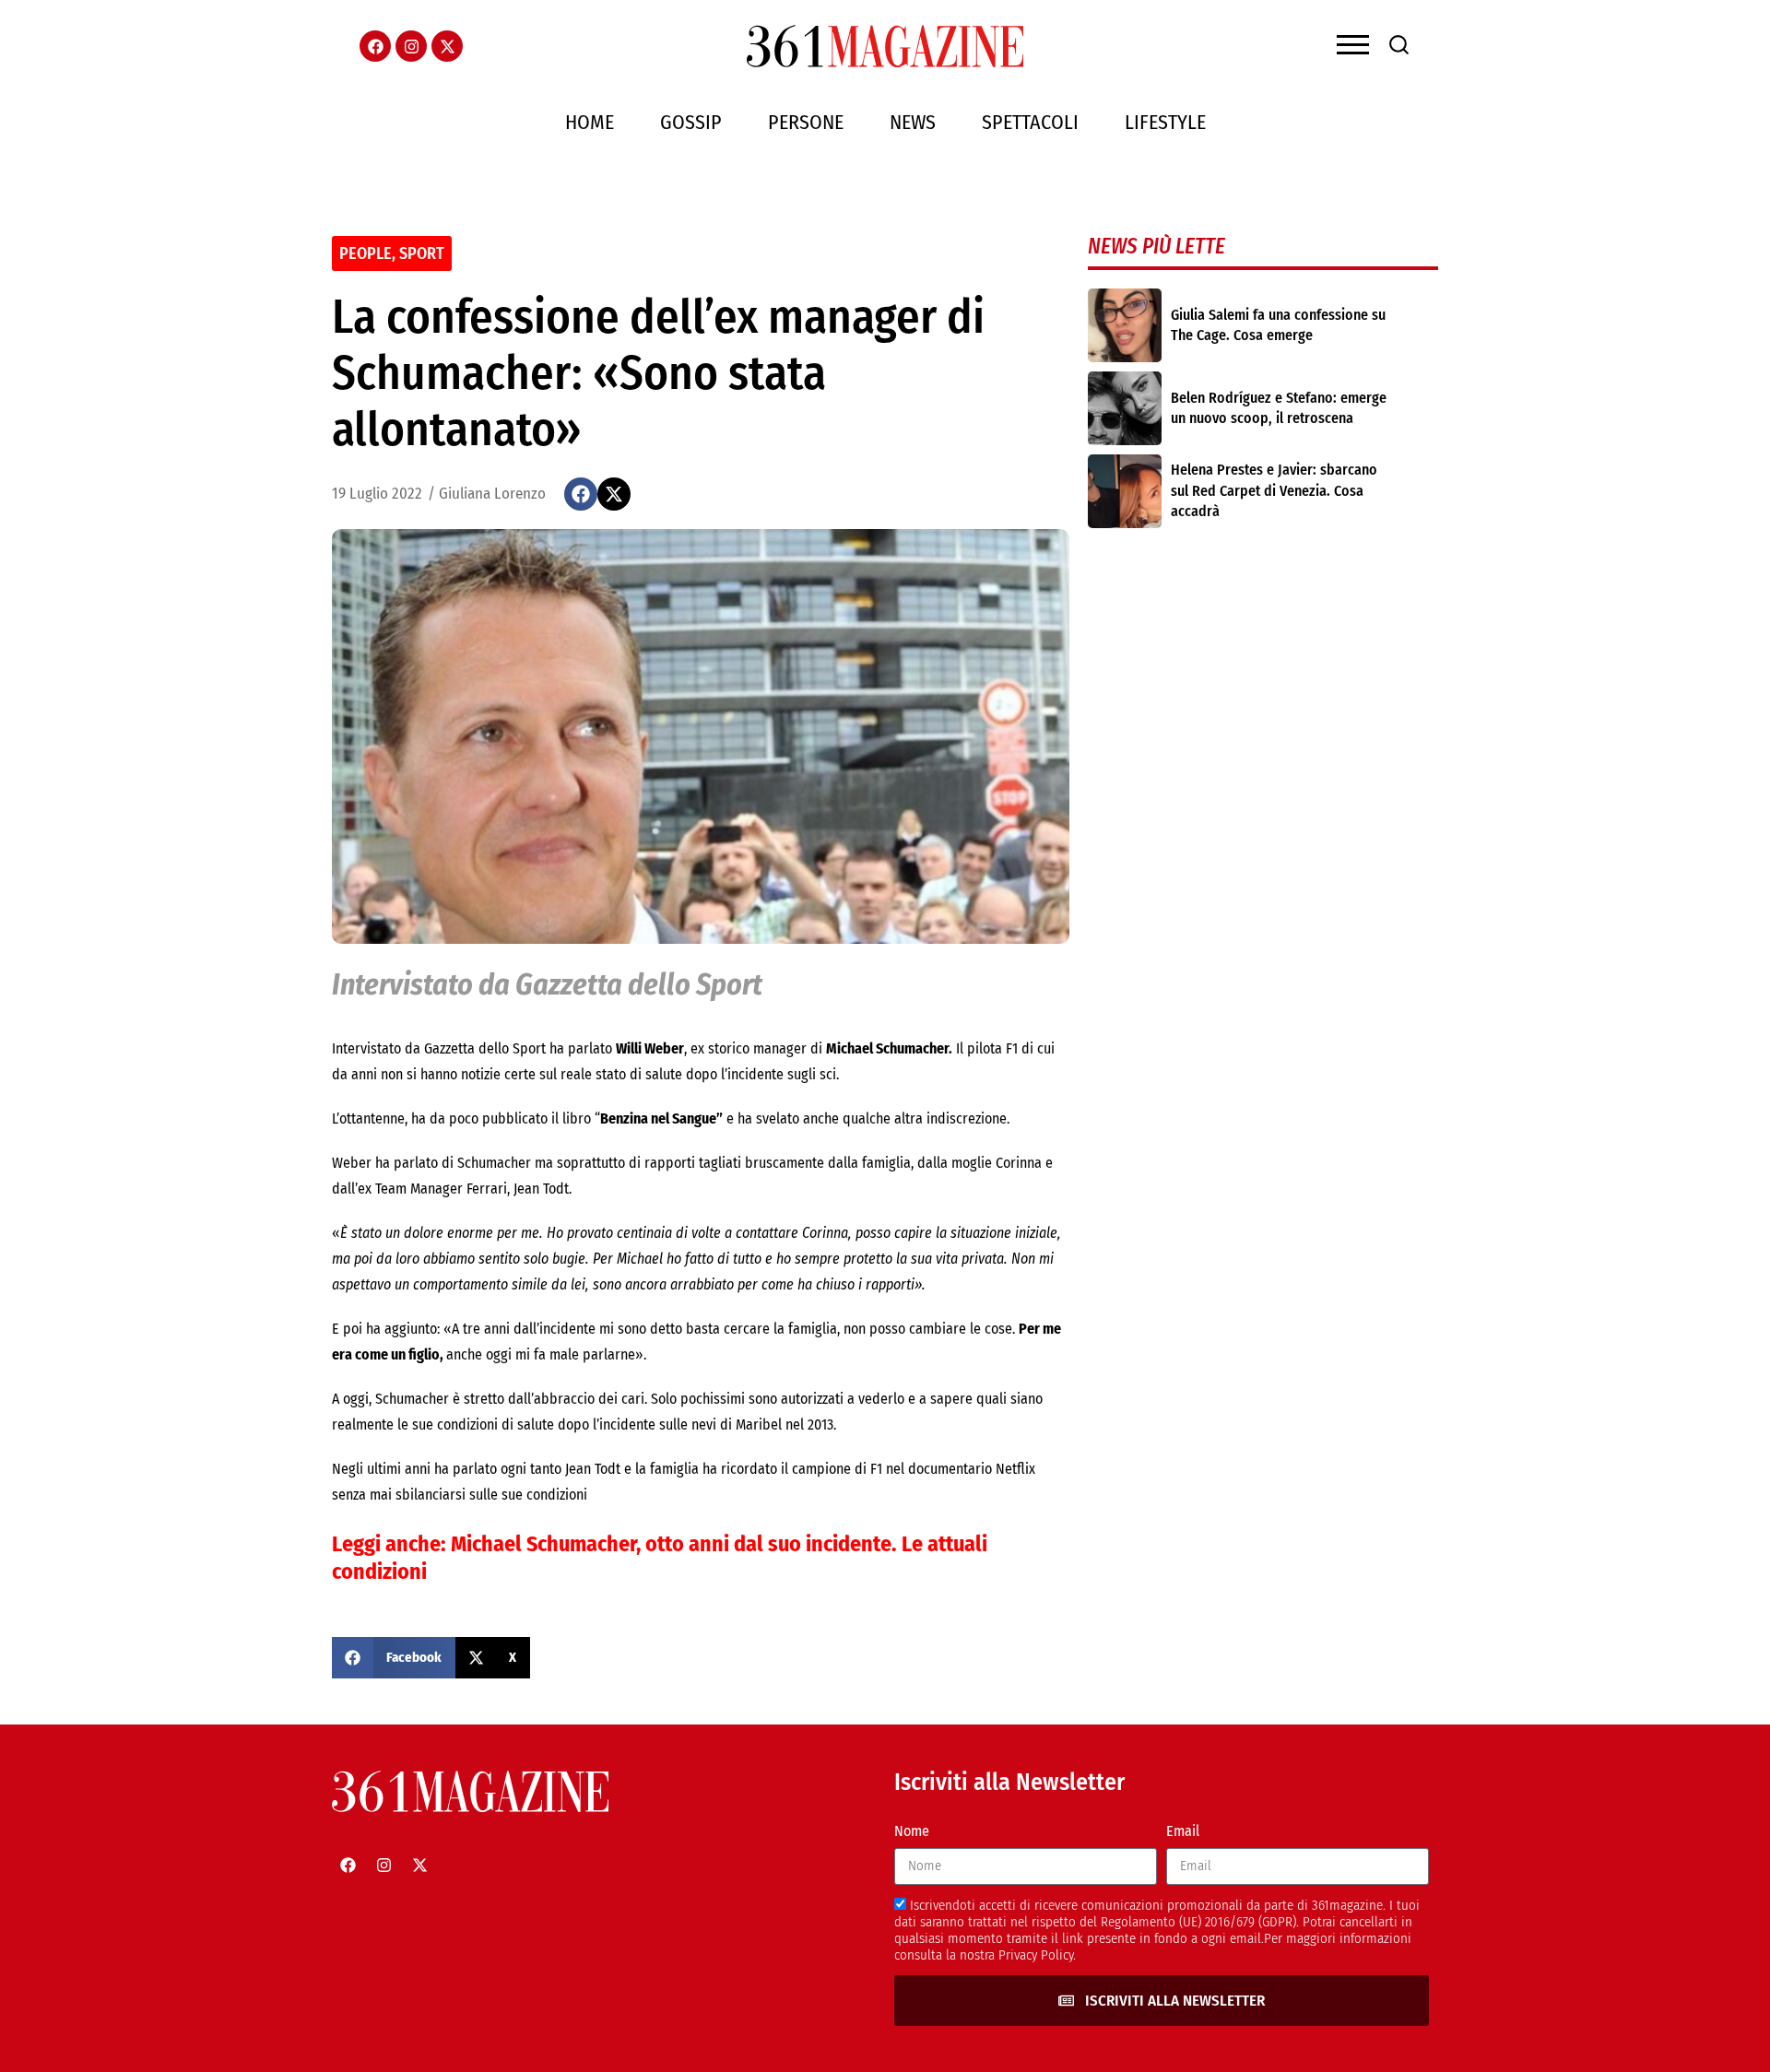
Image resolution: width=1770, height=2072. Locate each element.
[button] (581, 494)
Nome (912, 1831)
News (913, 122)
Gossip (691, 122)
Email (1183, 1831)
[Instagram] (411, 46)
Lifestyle (1165, 122)
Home (590, 122)
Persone (806, 122)
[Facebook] (375, 46)
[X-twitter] (447, 46)
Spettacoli (1030, 122)
